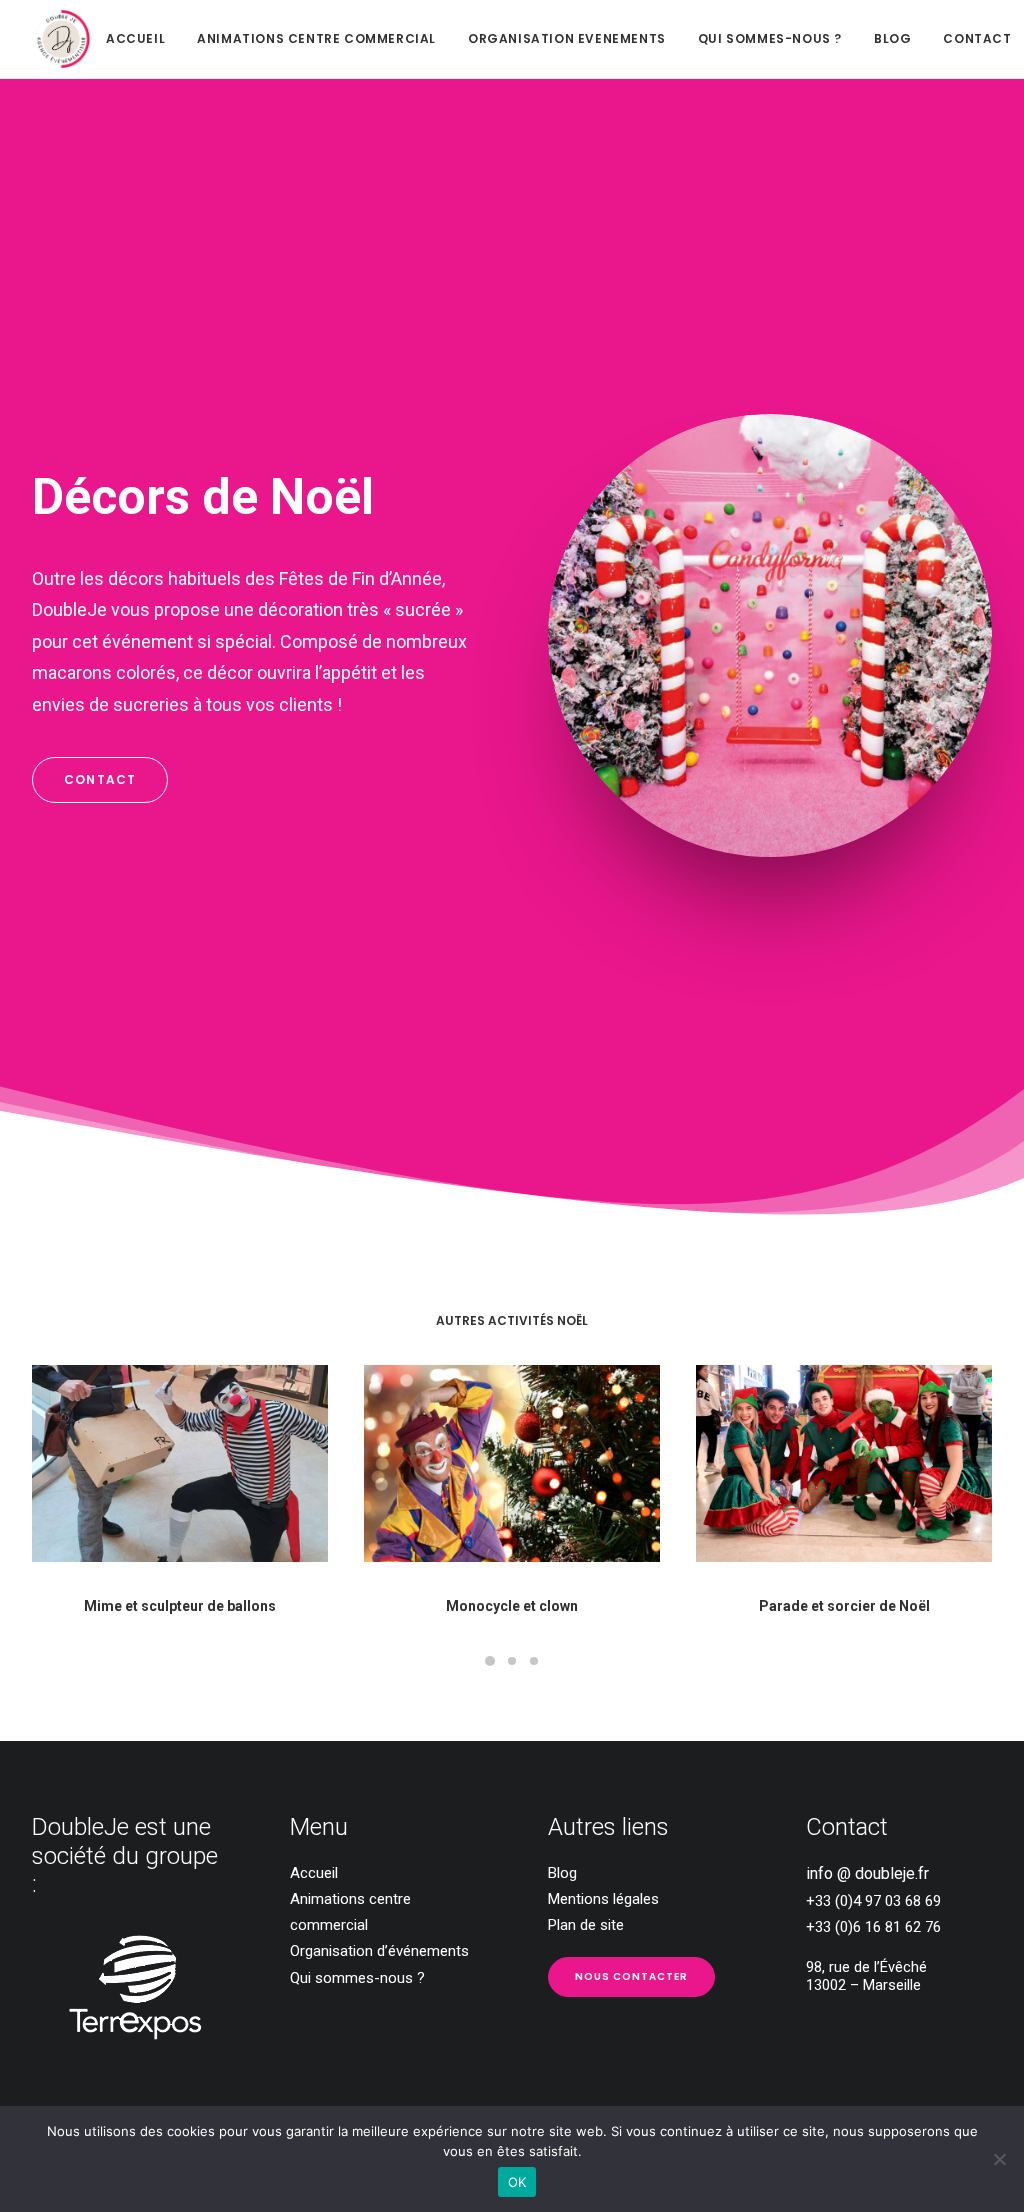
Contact (977, 38)
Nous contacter (631, 1976)
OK (517, 2182)
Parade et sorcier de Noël (844, 1606)
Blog (892, 38)
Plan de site (586, 1925)
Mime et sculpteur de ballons (180, 1606)
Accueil (135, 38)
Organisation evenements (567, 38)
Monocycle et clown (512, 1606)
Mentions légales (603, 1899)
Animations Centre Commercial (316, 38)
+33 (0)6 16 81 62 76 (873, 1927)
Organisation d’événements (379, 1951)
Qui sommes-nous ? (770, 38)
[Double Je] (62, 39)
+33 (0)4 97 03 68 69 (873, 1901)
